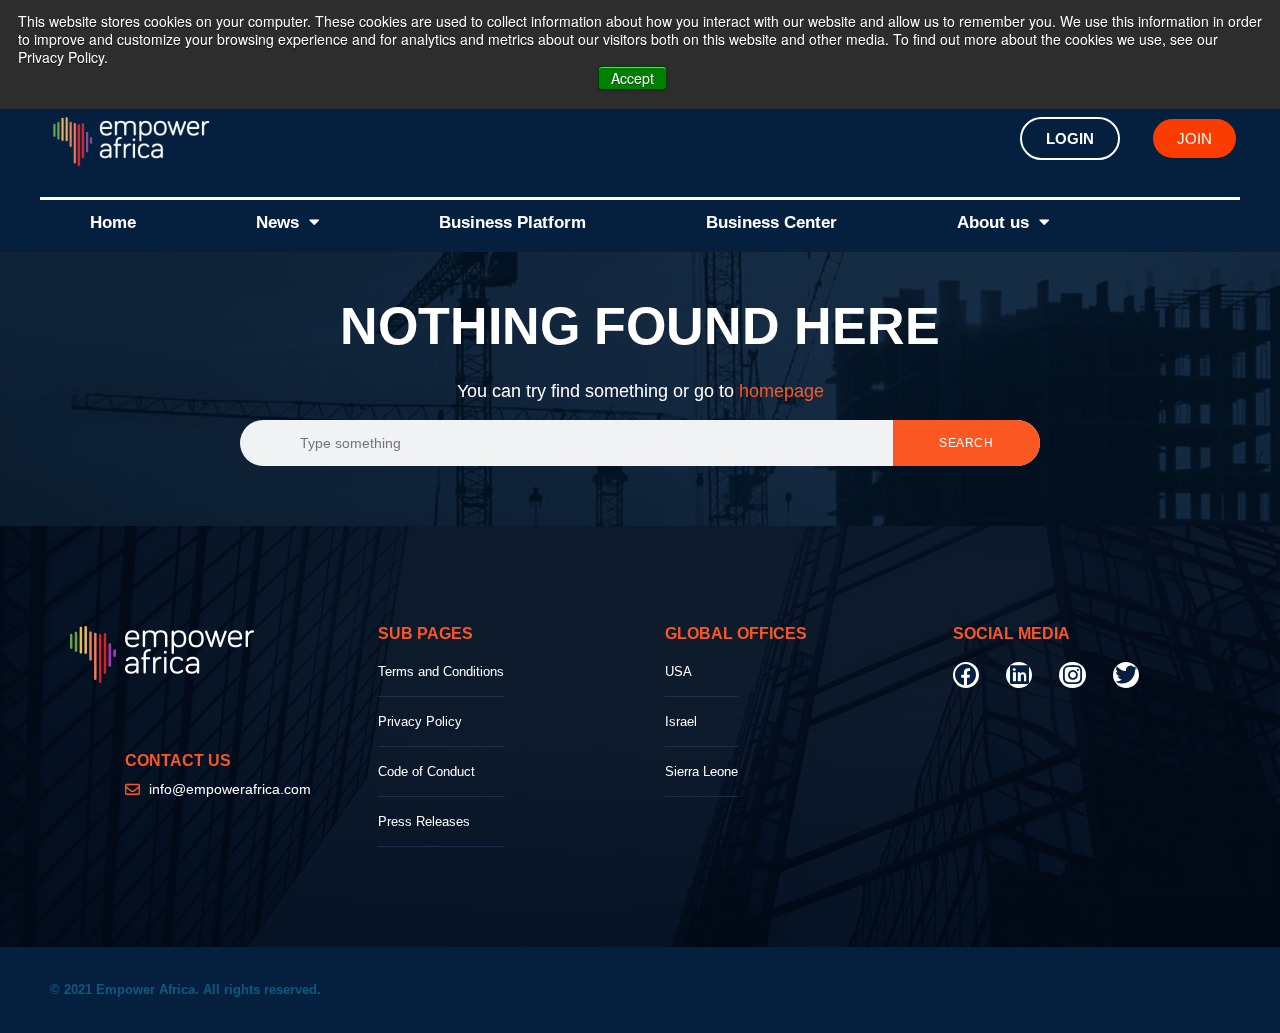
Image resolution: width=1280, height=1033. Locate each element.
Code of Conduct (426, 771)
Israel (681, 721)
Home (113, 222)
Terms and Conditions (441, 671)
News (277, 222)
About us (993, 222)
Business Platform (512, 222)
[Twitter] (1126, 675)
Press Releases (424, 821)
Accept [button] (632, 78)
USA (678, 671)
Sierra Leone (701, 771)
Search (966, 443)
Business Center (771, 222)
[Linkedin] (1019, 675)
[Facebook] (966, 675)
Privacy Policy (420, 721)
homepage (781, 391)
